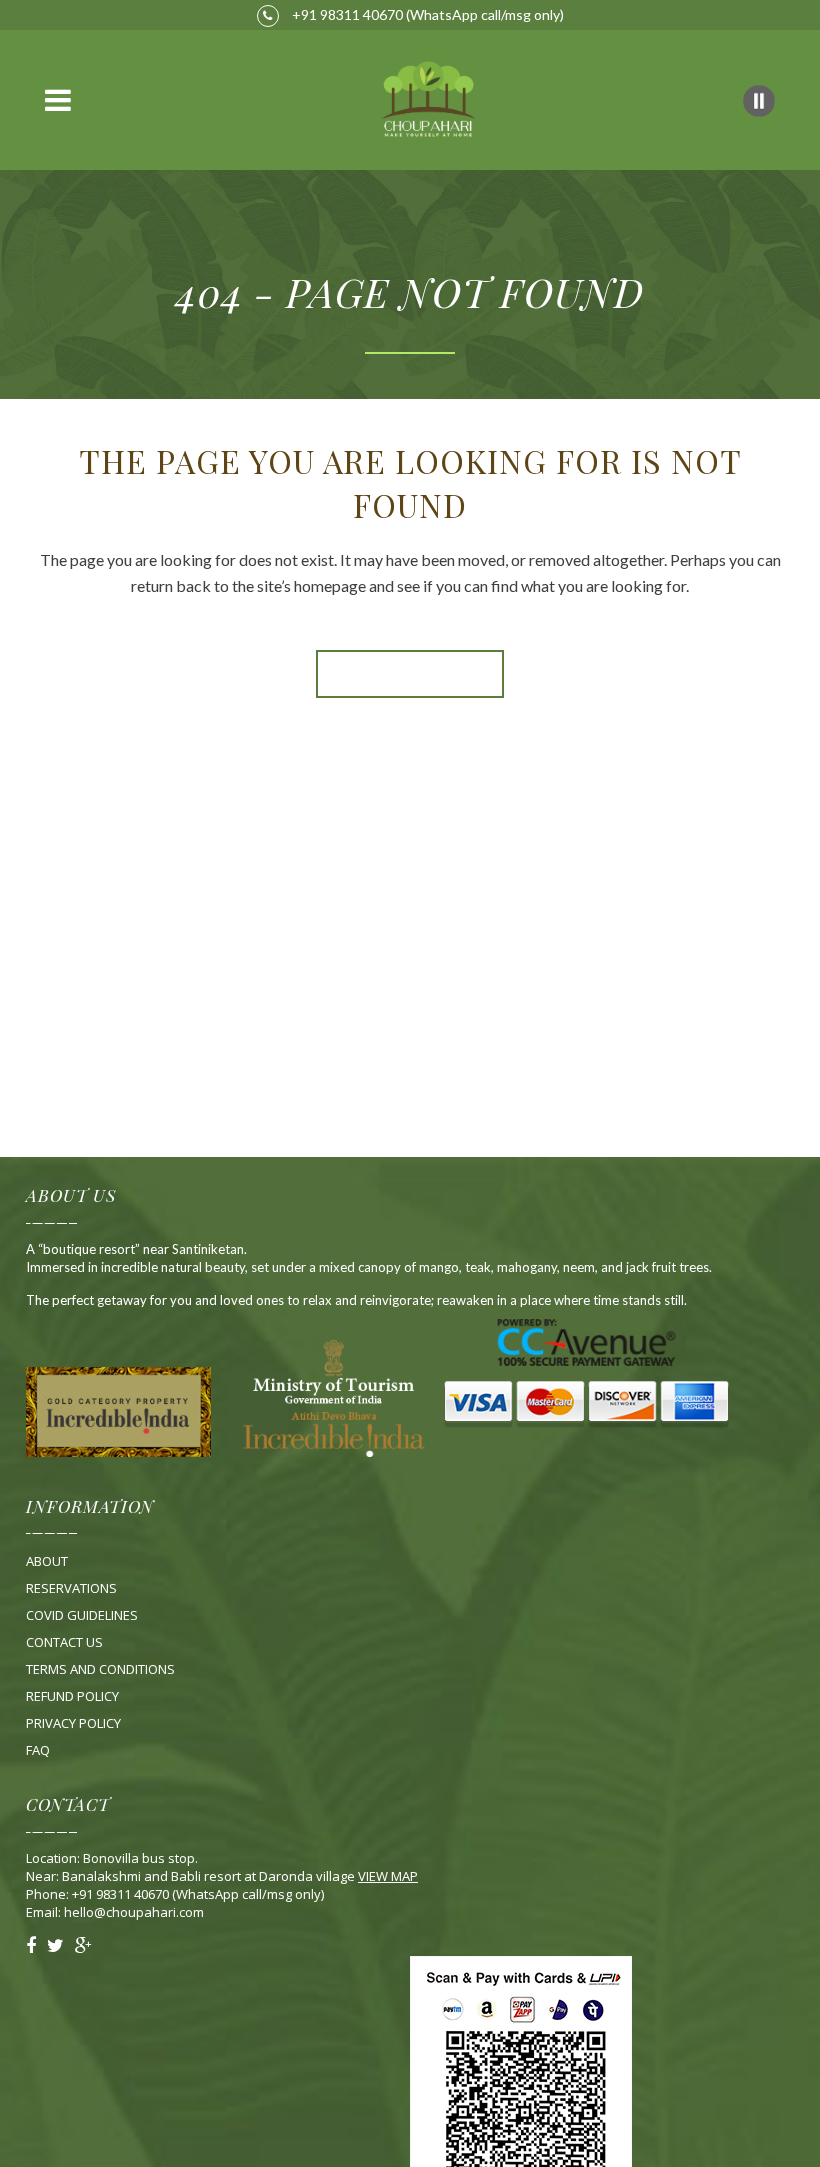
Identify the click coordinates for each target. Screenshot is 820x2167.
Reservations (71, 1588)
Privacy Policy (73, 1723)
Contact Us (64, 1642)
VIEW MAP (388, 1876)
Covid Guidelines (82, 1615)
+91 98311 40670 (346, 14)
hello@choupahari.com (134, 1912)
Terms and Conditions (100, 1669)
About (47, 1561)
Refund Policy (72, 1696)
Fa (38, 1750)
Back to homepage (410, 674)
